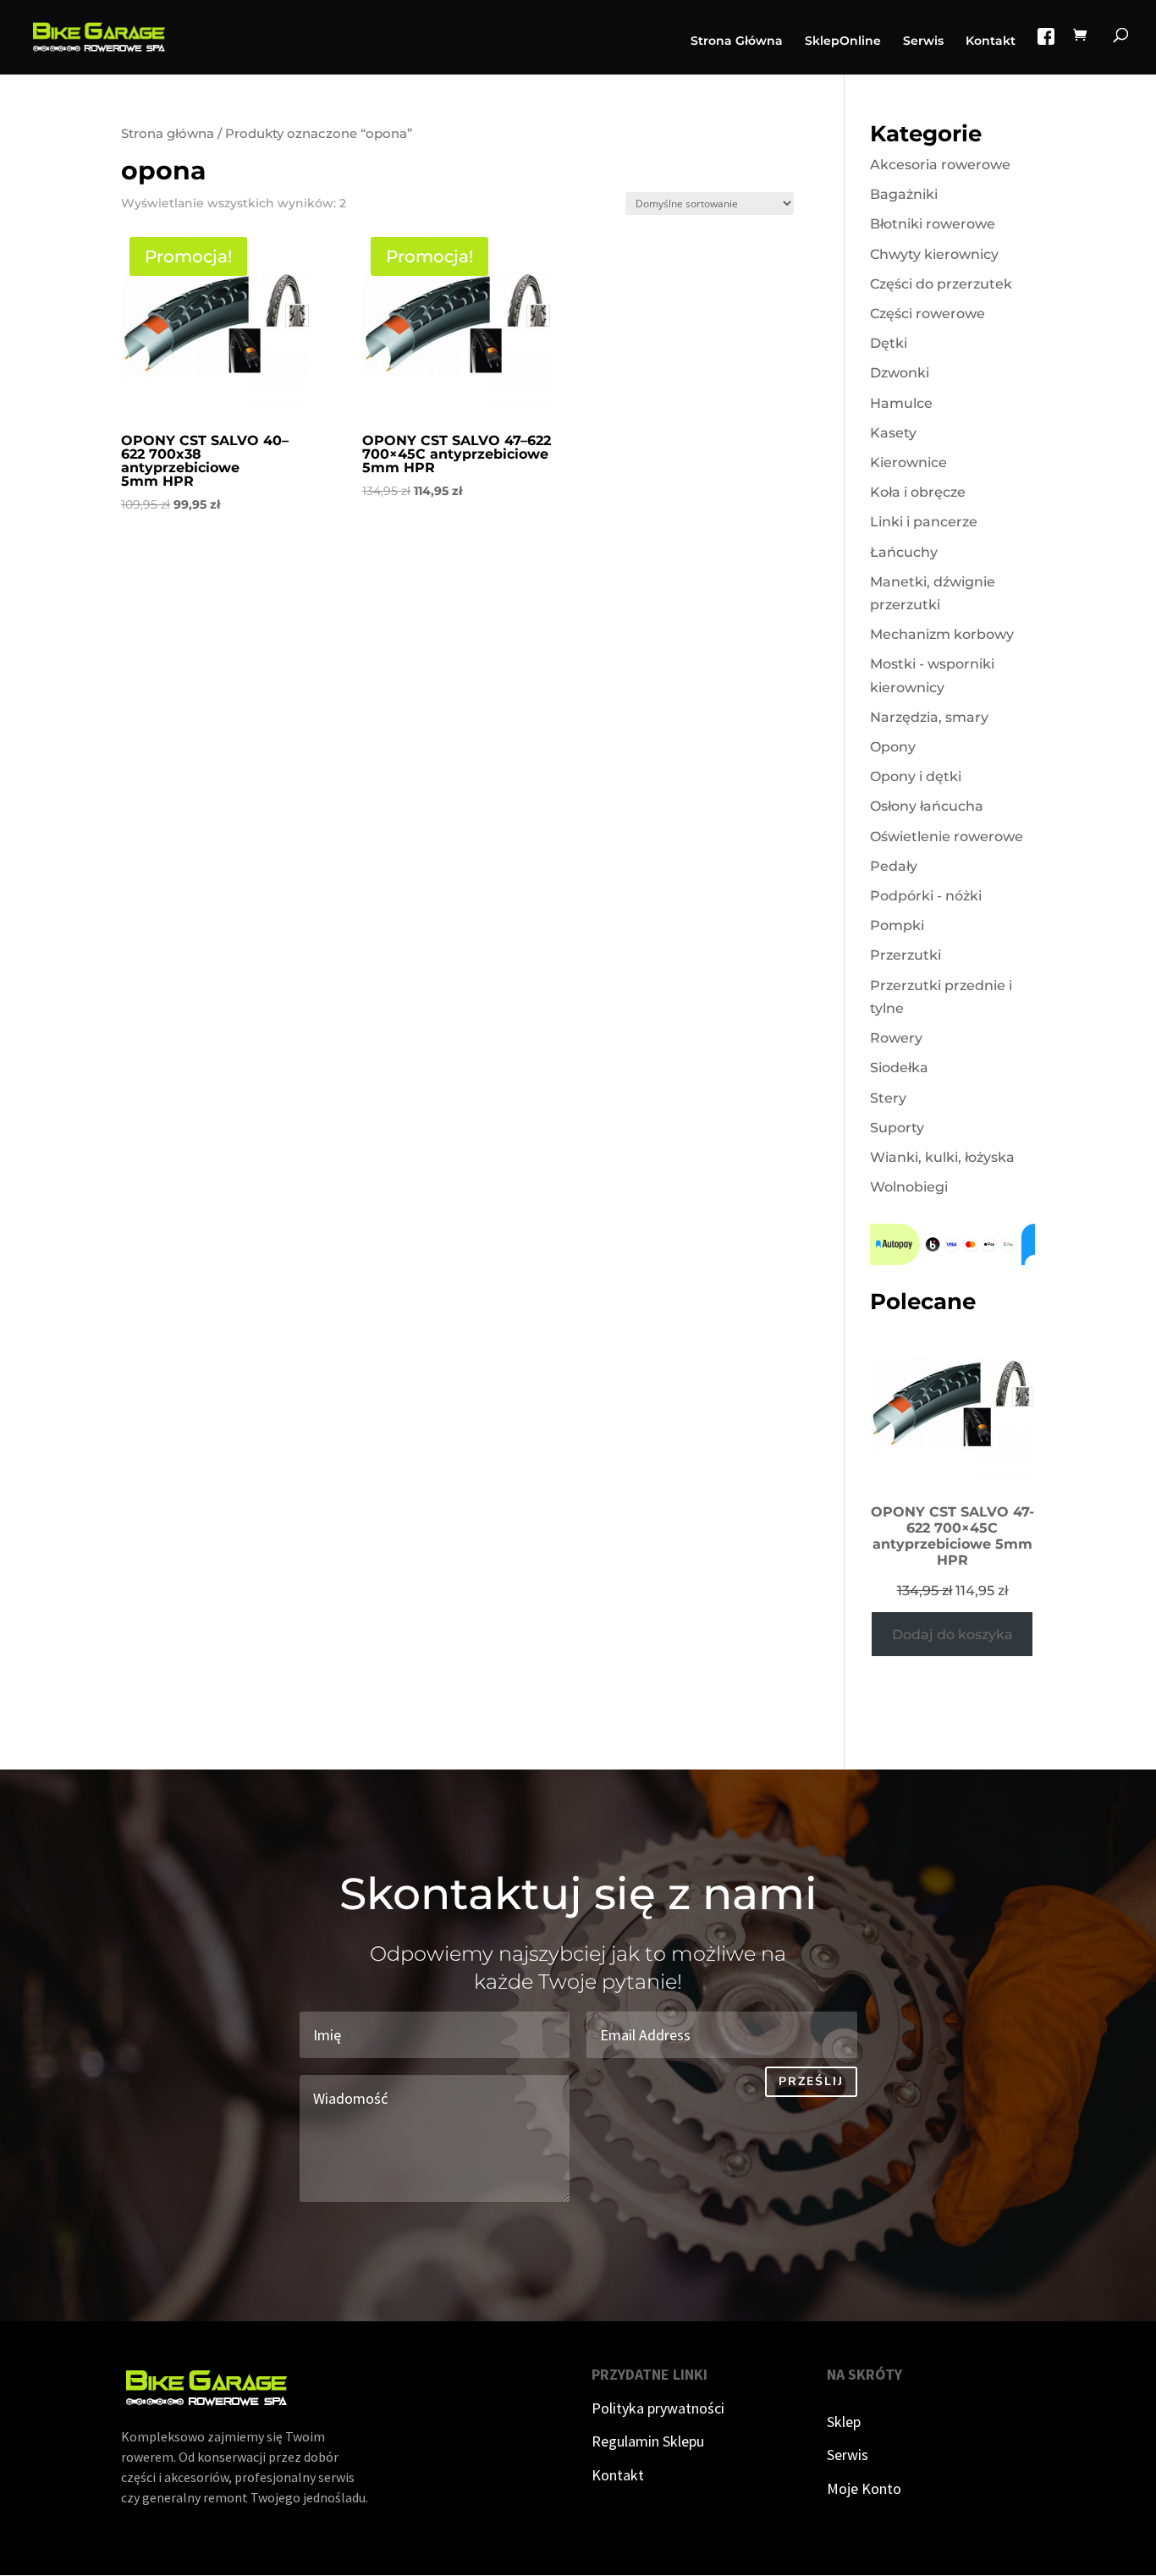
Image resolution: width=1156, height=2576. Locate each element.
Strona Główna (737, 41)
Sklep (844, 2422)
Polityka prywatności (658, 2408)
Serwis (923, 41)
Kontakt (991, 41)
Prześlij (811, 2081)
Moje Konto (864, 2488)
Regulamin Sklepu (648, 2441)
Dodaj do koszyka (952, 1635)
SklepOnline (843, 41)
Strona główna (168, 134)
